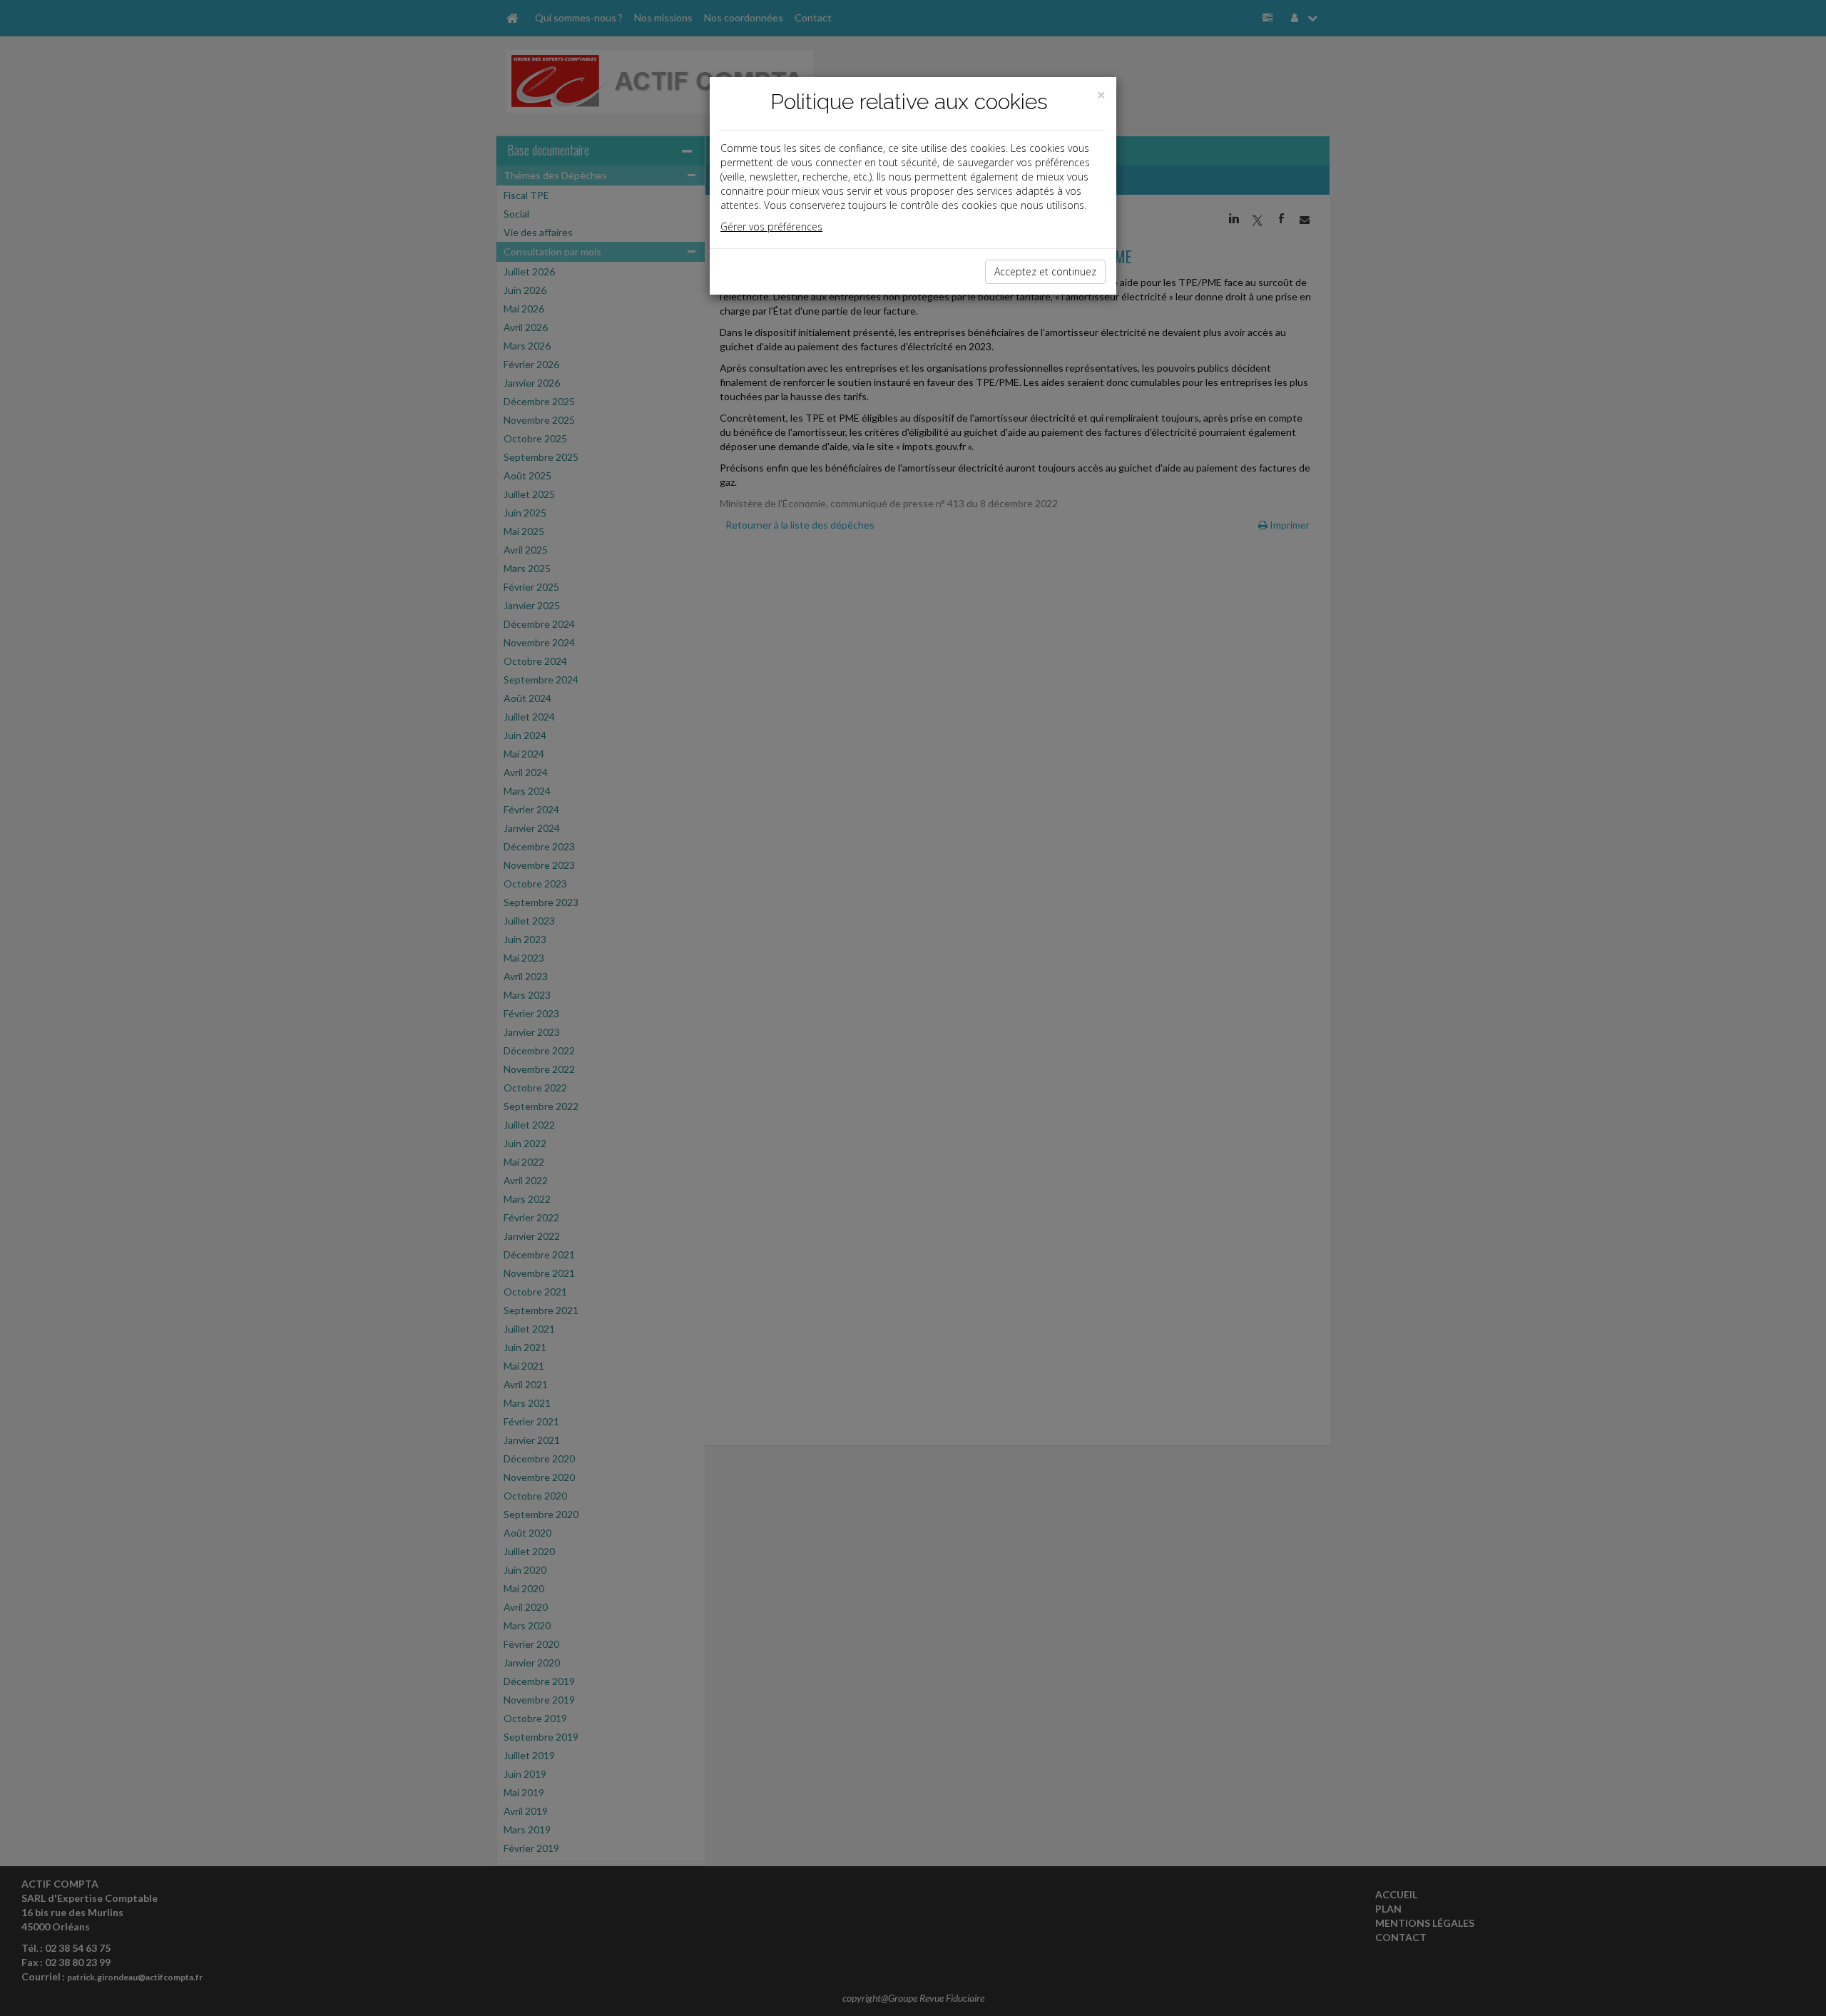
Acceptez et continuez (1045, 271)
